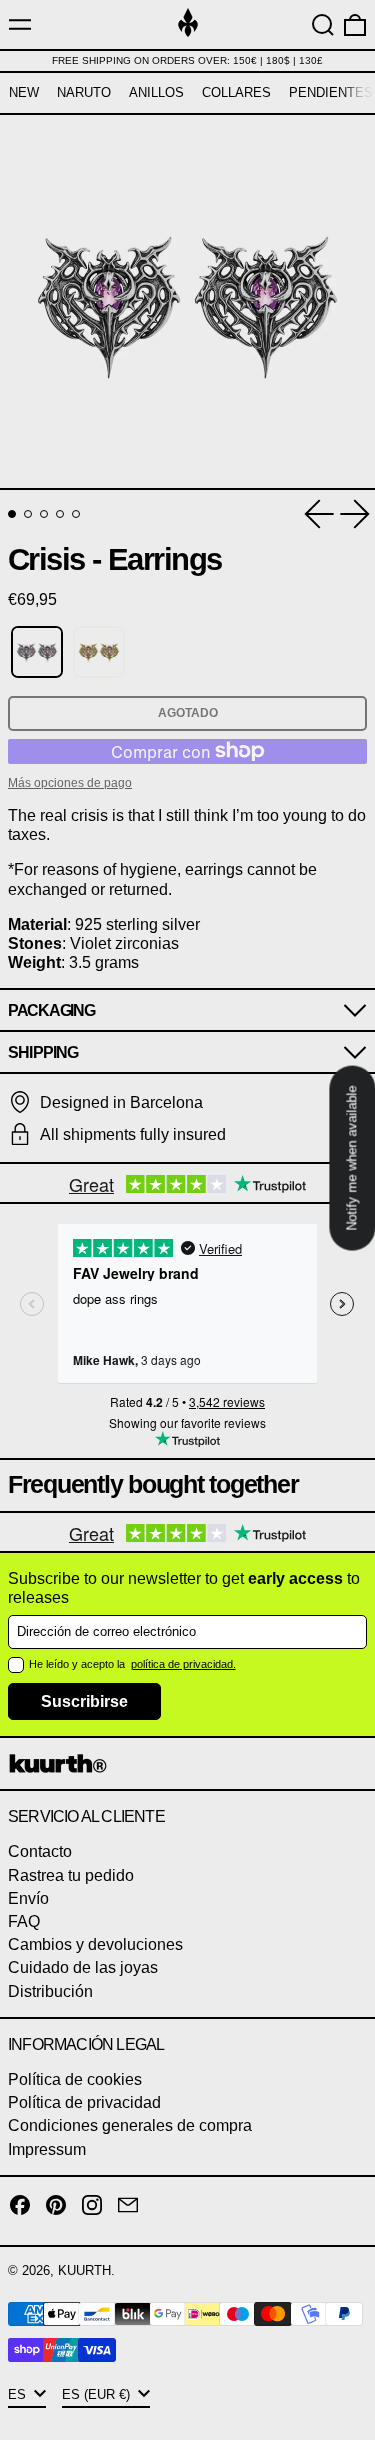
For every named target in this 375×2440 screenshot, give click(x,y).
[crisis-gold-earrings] (99, 652)
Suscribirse (84, 1701)
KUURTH (84, 2270)
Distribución (50, 1991)
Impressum (47, 2149)
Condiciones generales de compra (130, 2125)
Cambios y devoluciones (95, 1944)
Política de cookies (75, 2079)
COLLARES (236, 92)
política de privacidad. (183, 1664)
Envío (28, 1898)
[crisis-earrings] (37, 652)
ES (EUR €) (98, 2394)
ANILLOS (156, 92)
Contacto (40, 1851)
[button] (323, 25)
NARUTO (84, 92)
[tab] (12, 514)
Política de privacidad (84, 2102)
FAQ (24, 1921)
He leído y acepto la (78, 1664)
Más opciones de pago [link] (70, 783)
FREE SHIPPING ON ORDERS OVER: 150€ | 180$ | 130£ (187, 60)
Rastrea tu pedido (71, 1875)
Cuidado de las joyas (83, 1967)
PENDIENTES (331, 92)
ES (19, 2394)
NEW (24, 92)
